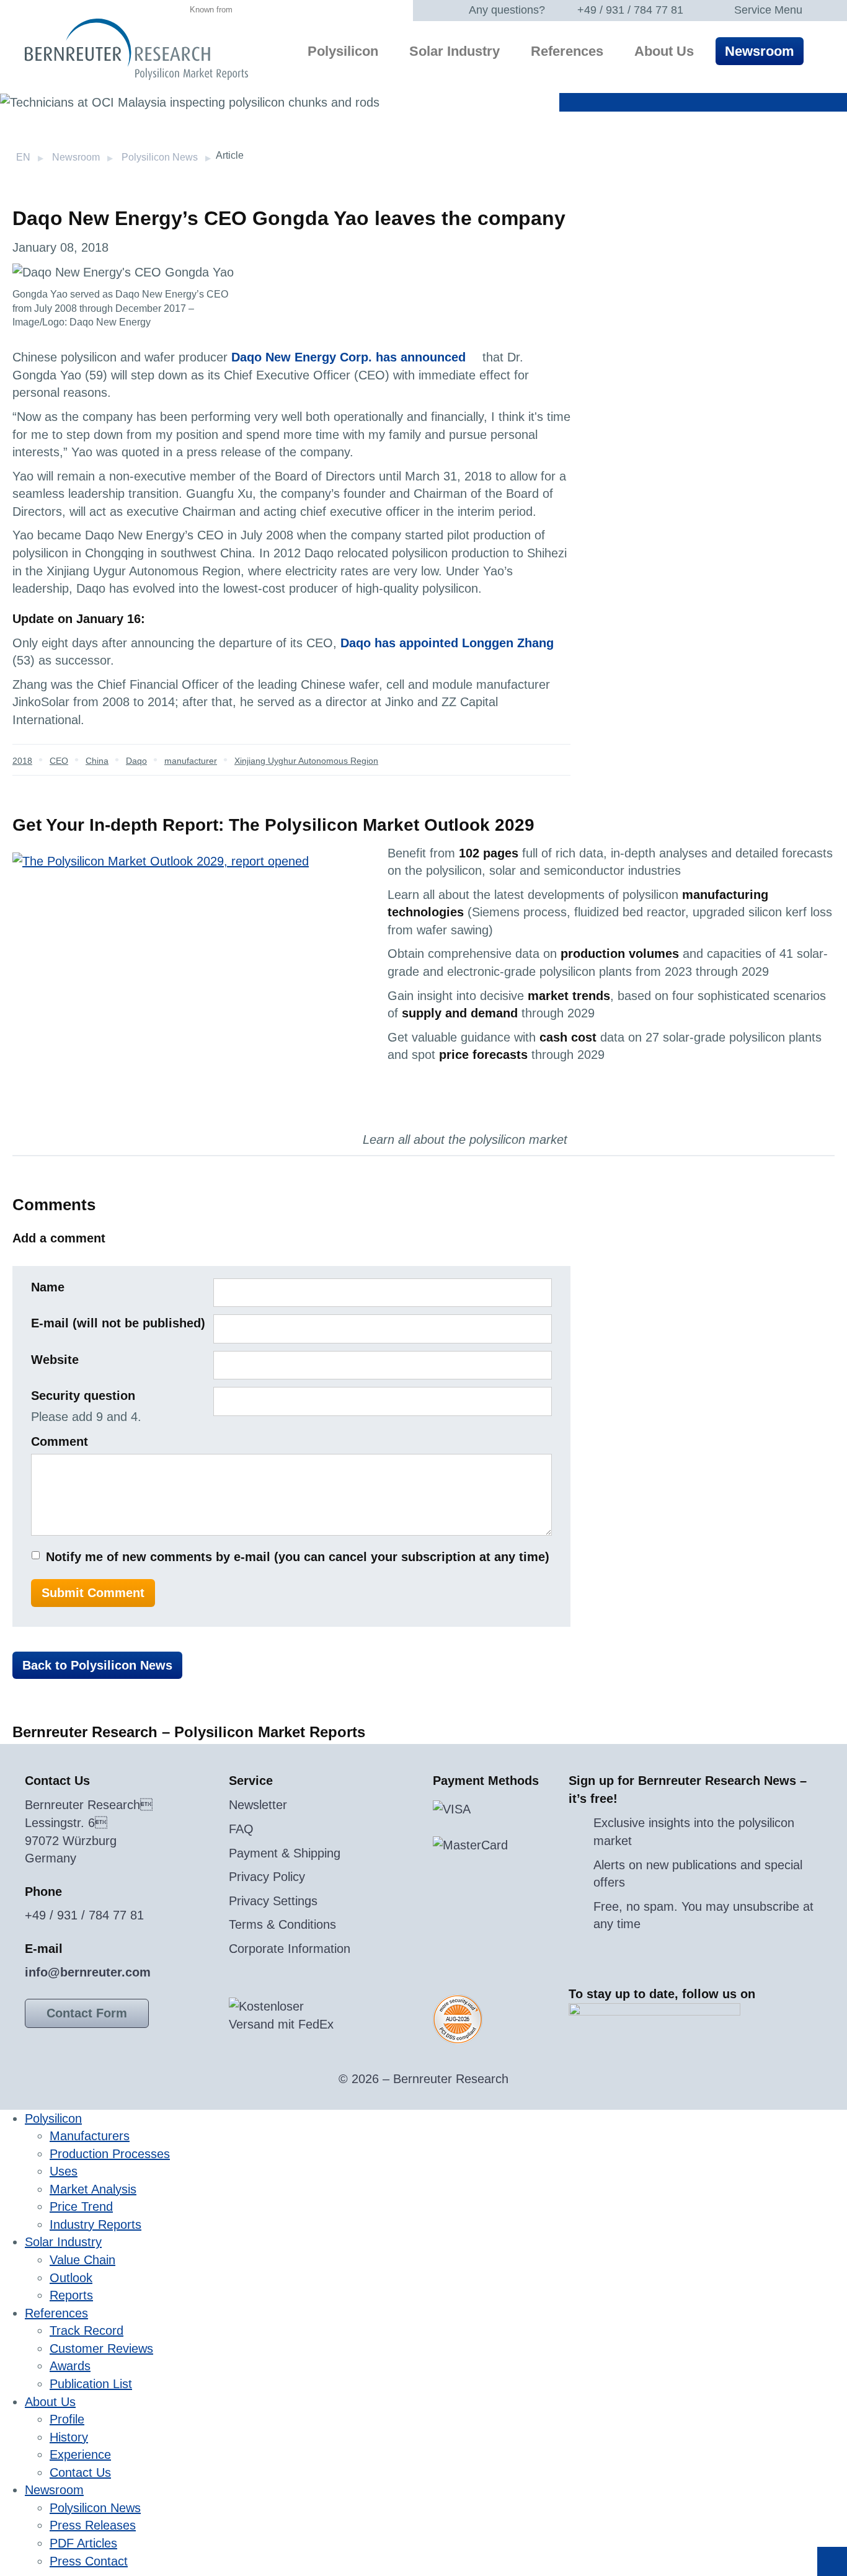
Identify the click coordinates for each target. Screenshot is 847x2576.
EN (23, 157)
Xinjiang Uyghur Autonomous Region (306, 761)
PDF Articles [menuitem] (83, 2543)
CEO (59, 761)
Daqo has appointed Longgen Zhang (447, 643)
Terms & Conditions (282, 1924)
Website (55, 1360)
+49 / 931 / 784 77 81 (630, 10)
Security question (83, 1396)
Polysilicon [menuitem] (343, 51)
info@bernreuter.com (88, 1972)
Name (48, 1287)
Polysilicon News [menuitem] (95, 2508)
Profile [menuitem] (67, 2419)
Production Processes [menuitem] (110, 2154)
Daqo (136, 761)
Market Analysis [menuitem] (93, 2189)
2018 (22, 761)
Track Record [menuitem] (86, 2330)
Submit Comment (93, 1593)
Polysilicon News (160, 157)
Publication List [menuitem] (91, 2384)
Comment (60, 1441)
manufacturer (191, 761)
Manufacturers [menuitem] (90, 2136)
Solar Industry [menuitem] (455, 51)
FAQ (241, 1829)
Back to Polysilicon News (97, 1665)
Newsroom (76, 157)
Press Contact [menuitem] (89, 2561)
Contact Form (87, 2013)
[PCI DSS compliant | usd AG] (458, 2019)
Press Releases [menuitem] (93, 2525)
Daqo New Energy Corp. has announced (348, 357)
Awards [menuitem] (70, 2366)
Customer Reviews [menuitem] (101, 2348)
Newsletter (258, 1805)
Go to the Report (441, 1109)
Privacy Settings (273, 1901)
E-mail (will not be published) (118, 1323)
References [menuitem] (567, 51)
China (97, 761)
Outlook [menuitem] (71, 2278)
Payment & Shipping (285, 1853)
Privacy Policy (267, 1877)
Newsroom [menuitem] (760, 51)
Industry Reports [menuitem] (95, 2224)
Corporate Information (290, 1949)
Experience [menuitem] (80, 2454)
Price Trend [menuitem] (81, 2206)
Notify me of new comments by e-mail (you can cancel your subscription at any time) (298, 1557)
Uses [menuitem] (64, 2171)
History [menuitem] (69, 2437)
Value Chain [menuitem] (82, 2260)
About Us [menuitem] (664, 51)
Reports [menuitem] (71, 2295)
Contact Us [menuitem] (80, 2472)
